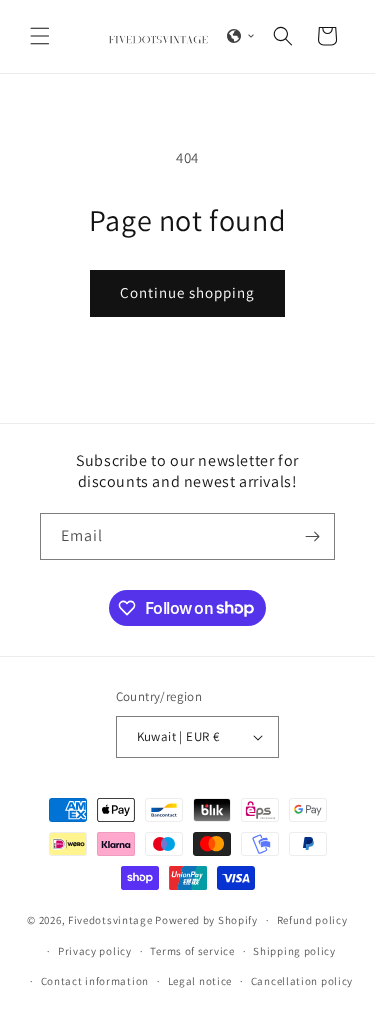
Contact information (95, 981)
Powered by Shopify (206, 920)
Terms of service (192, 951)
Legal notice (200, 981)
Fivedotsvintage (110, 920)
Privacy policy (95, 951)
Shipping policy (294, 951)
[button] (40, 36)
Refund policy (312, 920)
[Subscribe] (312, 536)
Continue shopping (187, 292)
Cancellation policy (302, 981)
